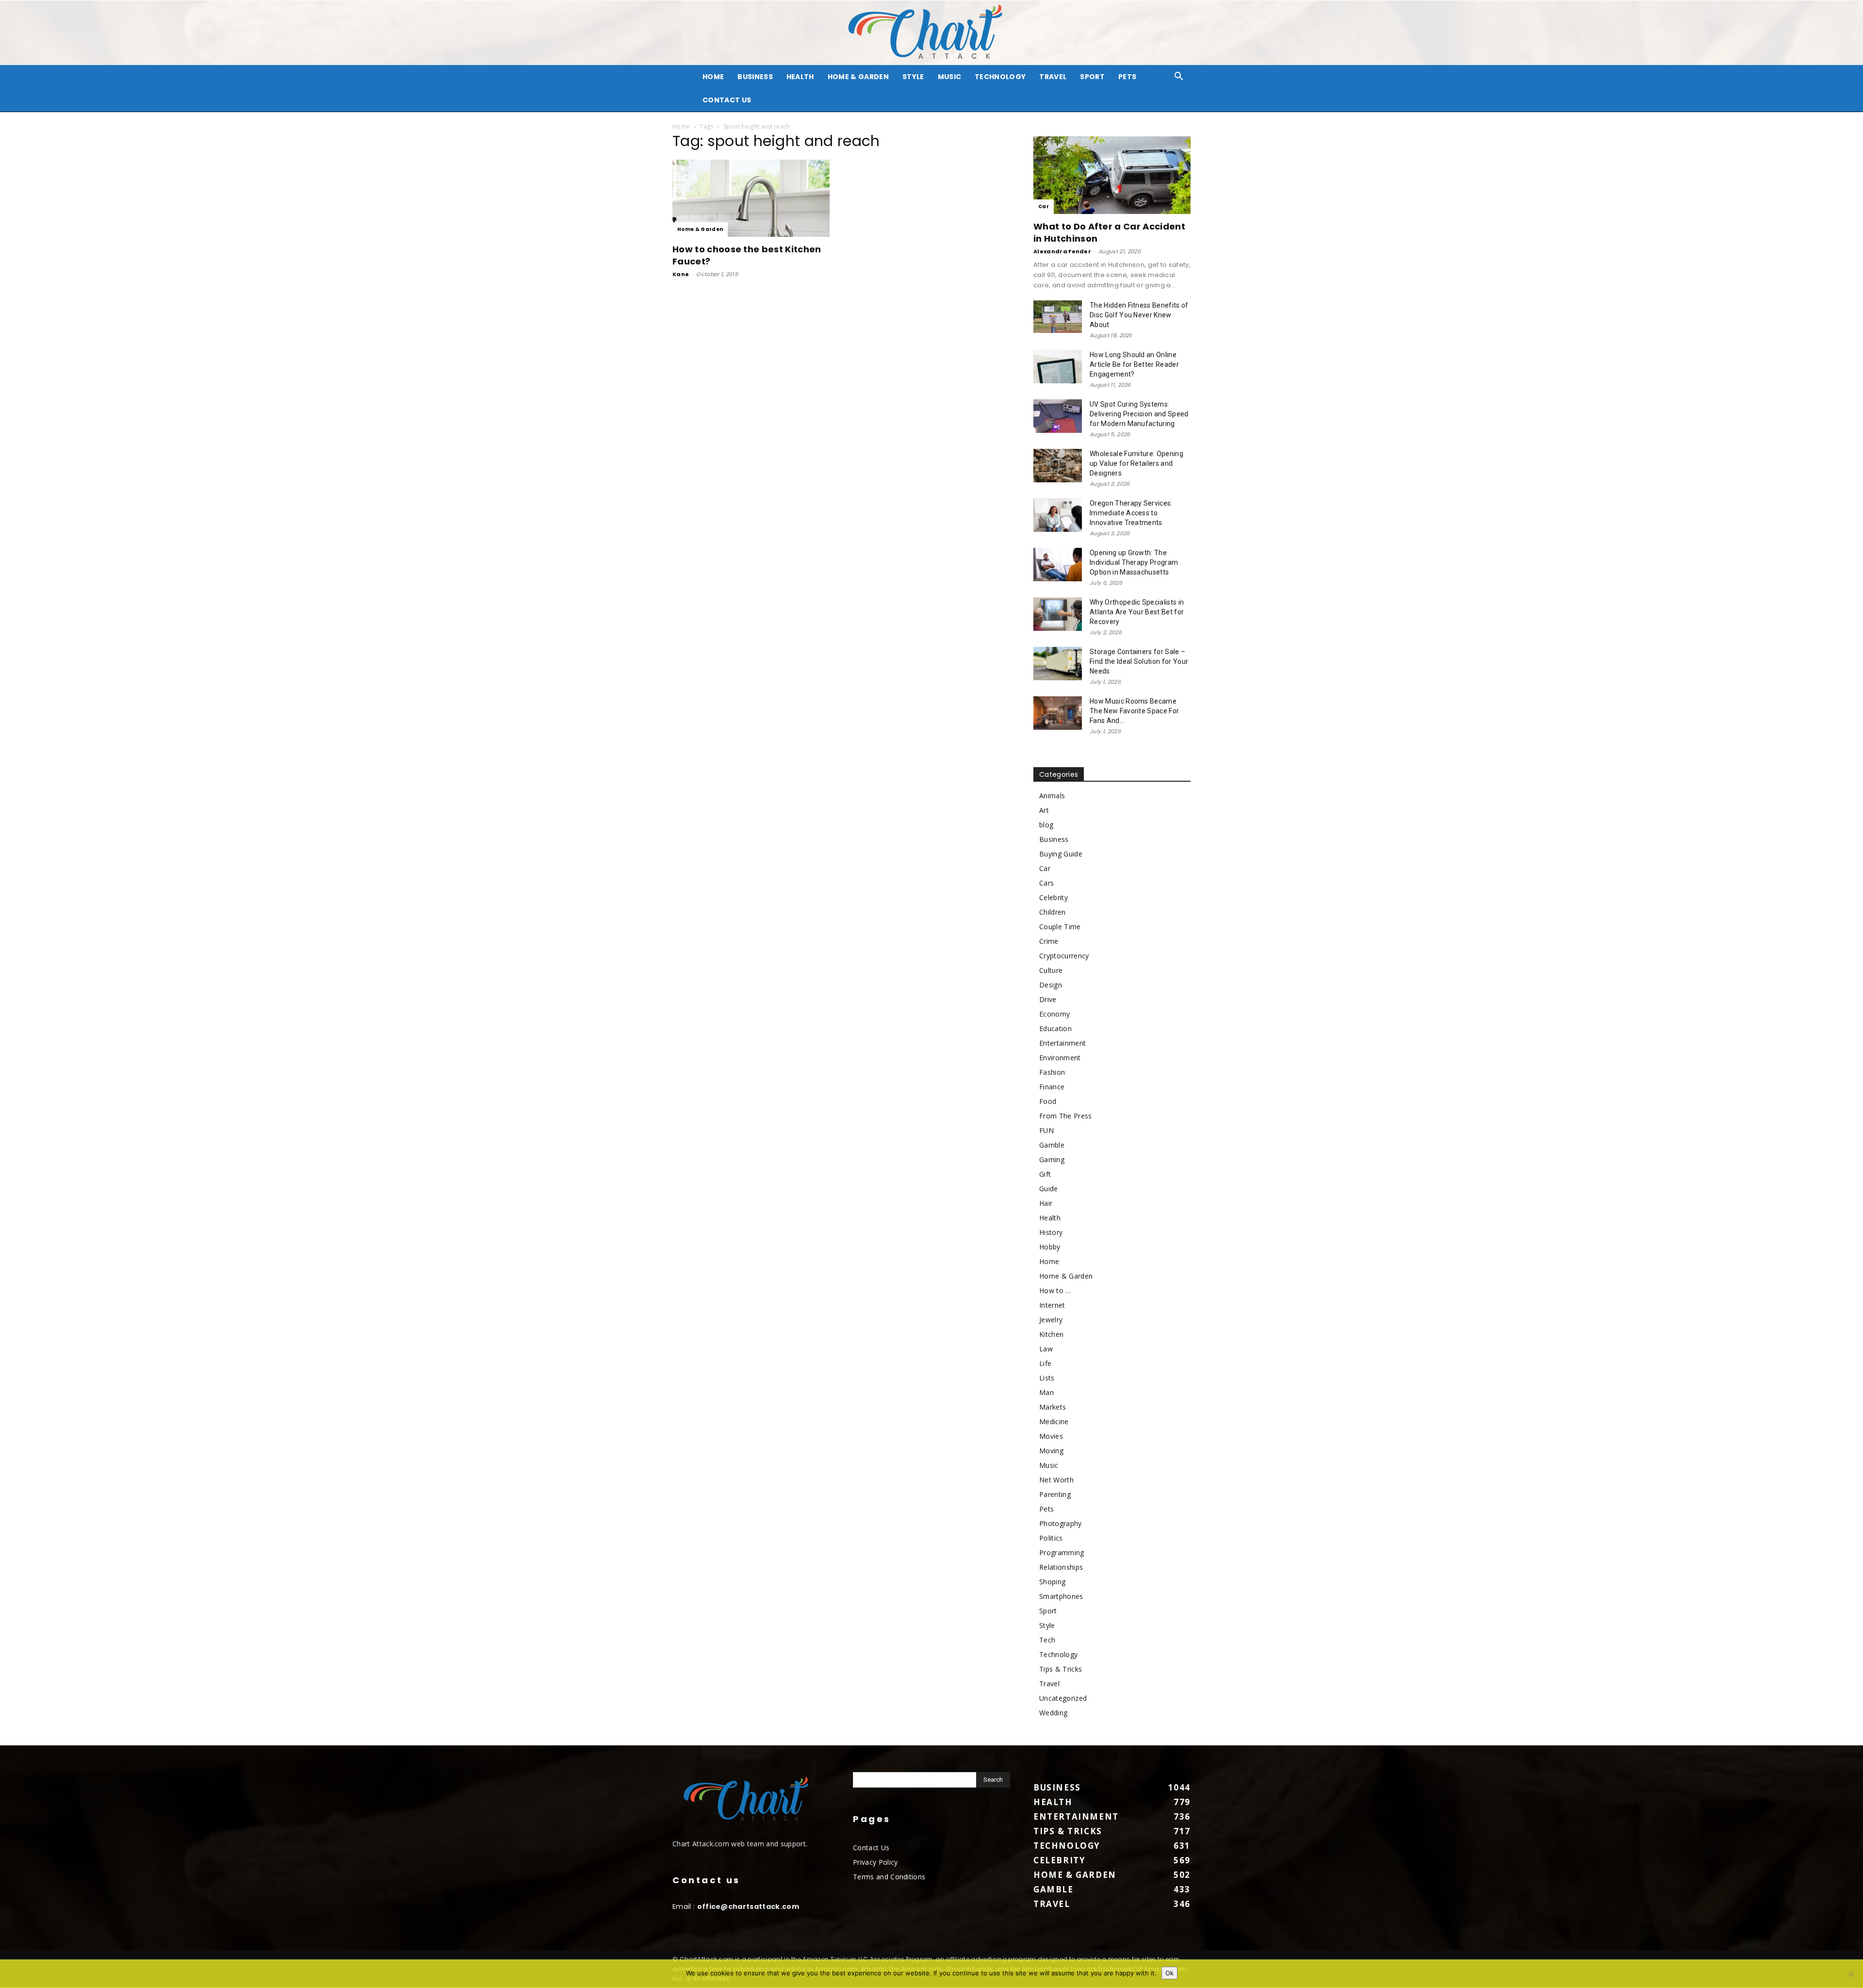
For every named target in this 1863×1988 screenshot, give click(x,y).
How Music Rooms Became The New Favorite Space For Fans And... (1134, 711)
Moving (1051, 1451)
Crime (1049, 941)
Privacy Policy (875, 1862)
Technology (1000, 77)
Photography (1061, 1523)
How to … (1055, 1290)
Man (1046, 1392)
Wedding (1053, 1713)
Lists (1047, 1378)
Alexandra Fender (1062, 251)
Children (1053, 912)
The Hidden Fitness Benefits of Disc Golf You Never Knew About (1139, 315)
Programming (1062, 1553)
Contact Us (727, 100)
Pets (1127, 77)
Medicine (1054, 1421)
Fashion (1052, 1072)
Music (950, 77)
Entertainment (1062, 1043)
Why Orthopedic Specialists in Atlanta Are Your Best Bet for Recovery (1137, 612)
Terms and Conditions (889, 1877)
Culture (1051, 970)
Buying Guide (1061, 854)
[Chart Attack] (931, 33)
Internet (1052, 1305)
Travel (1053, 77)
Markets (1053, 1407)
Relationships (1061, 1567)
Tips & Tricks (1061, 1669)
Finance (1052, 1087)
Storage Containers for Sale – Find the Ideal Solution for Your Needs (1139, 661)
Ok (1169, 1973)
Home (681, 126)
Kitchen (1051, 1334)
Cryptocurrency (1064, 956)
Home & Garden (858, 77)
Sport (1092, 77)
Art (1044, 810)
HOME (713, 77)
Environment (1060, 1058)
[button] (1179, 77)
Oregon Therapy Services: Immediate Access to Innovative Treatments (1131, 513)
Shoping (1052, 1582)
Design (1051, 985)
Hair (1046, 1203)
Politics (1051, 1538)
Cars (1046, 883)
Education (1055, 1028)
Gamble (1052, 1145)
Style (913, 77)
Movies (1051, 1436)
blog (1046, 825)
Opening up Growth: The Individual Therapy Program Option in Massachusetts (1134, 562)
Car (1044, 206)
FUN (1046, 1130)
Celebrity (1054, 897)
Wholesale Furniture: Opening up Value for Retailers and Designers (1136, 463)
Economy (1054, 1014)
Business (755, 77)
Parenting (1055, 1494)
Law (1046, 1349)
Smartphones (1061, 1596)
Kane (681, 274)
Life (1045, 1363)
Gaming (1052, 1159)
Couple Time (1060, 927)
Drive (1048, 999)
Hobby (1050, 1247)
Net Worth (1056, 1480)
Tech (1047, 1640)
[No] (1851, 1974)
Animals (1052, 796)
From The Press (1065, 1116)
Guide (1049, 1189)
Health (800, 77)
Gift (1045, 1174)
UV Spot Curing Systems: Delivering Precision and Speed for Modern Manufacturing (1139, 414)
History (1051, 1232)
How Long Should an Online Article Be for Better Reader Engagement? (1134, 364)
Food (1048, 1101)
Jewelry (1051, 1320)
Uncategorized (1063, 1698)
